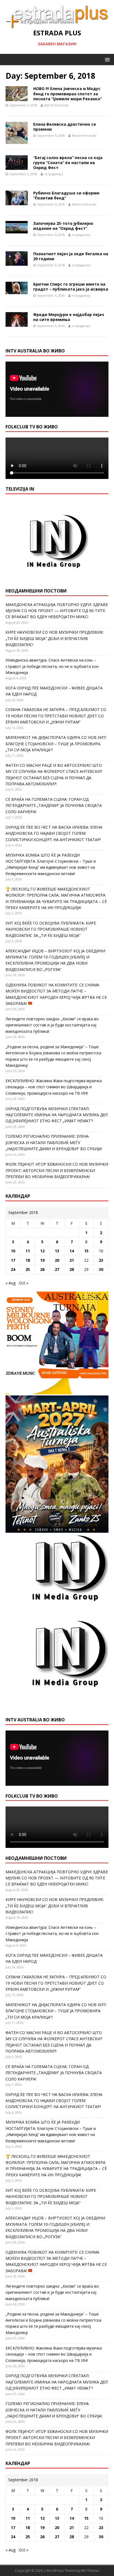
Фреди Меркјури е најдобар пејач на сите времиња (69, 317)
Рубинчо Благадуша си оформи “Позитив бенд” (66, 195)
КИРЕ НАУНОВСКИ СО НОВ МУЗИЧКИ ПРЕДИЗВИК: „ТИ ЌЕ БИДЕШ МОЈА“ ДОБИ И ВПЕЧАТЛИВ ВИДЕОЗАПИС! (55, 638)
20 (57, 1260)
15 (86, 1251)
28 (72, 1269)
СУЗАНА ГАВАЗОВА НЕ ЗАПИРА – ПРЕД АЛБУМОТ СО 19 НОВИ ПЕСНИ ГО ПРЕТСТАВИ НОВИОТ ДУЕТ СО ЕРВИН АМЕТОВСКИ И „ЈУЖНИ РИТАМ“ (56, 716)
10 (13, 1251)
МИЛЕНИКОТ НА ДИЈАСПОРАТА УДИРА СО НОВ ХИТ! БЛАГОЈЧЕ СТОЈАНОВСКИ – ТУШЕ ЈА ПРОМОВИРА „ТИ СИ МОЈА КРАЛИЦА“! (56, 744)
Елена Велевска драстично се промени (65, 127)
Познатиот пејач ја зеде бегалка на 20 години (71, 256)
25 (28, 1269)
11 (28, 1251)
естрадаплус (54, 174)
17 (13, 1260)
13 (57, 1251)
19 (42, 1260)
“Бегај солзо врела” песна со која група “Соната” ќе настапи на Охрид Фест (68, 163)
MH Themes (90, 2571)
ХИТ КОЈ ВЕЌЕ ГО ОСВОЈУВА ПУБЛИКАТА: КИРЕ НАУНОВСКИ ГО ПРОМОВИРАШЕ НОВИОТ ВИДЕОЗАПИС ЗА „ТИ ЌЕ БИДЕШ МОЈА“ (51, 929)
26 (42, 1269)
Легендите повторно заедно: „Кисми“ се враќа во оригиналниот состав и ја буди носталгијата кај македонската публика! (52, 1025)
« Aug (11, 1283)
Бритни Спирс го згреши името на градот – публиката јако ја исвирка (71, 287)
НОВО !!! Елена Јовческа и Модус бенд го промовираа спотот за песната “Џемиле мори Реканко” (68, 93)
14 (72, 1251)
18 (28, 1260)
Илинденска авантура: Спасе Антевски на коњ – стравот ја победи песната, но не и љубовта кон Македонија (52, 666)
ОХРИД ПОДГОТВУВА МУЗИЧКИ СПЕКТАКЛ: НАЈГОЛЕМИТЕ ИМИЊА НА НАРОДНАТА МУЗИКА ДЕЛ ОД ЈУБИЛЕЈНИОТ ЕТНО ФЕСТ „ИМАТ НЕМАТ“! (57, 1115)
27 (57, 1269)
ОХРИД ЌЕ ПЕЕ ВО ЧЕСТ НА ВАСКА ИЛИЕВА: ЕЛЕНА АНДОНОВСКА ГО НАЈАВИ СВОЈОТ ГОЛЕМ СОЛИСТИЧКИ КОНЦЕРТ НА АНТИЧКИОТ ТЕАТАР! (54, 833)
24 (13, 1269)
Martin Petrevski (56, 105)
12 (42, 1251)
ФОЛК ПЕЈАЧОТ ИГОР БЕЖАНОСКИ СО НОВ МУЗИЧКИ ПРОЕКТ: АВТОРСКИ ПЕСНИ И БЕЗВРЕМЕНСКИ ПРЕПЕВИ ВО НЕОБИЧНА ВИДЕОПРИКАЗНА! (57, 1170)
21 (72, 1260)
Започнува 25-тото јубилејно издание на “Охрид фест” (63, 226)
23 (101, 1260)
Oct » (24, 1283)
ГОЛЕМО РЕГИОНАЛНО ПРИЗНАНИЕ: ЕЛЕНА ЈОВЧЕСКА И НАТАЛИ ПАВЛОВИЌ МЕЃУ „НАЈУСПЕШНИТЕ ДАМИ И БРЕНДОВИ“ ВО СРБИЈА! (54, 1142)
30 (101, 1269)
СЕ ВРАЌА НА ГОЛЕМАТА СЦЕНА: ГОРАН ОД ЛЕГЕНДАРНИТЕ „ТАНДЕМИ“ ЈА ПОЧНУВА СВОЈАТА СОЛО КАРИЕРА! (54, 805)
